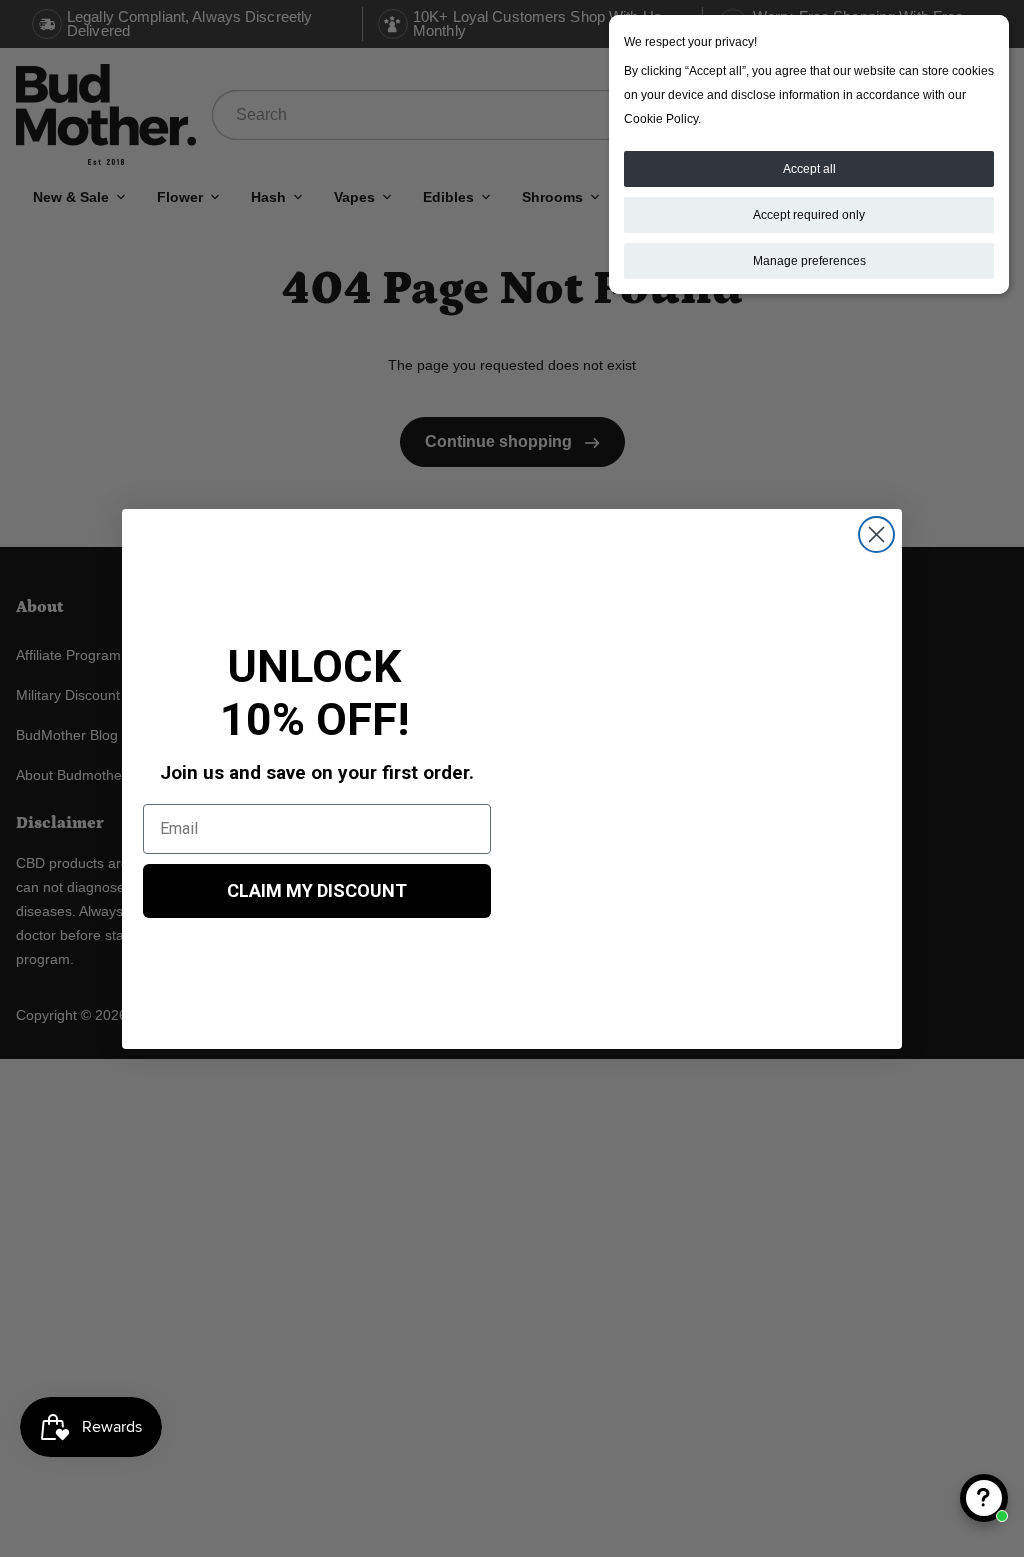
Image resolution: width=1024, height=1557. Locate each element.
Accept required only (809, 215)
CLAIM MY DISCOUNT (317, 890)
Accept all (809, 169)
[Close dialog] (876, 534)
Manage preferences (809, 261)
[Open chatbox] (984, 1498)
